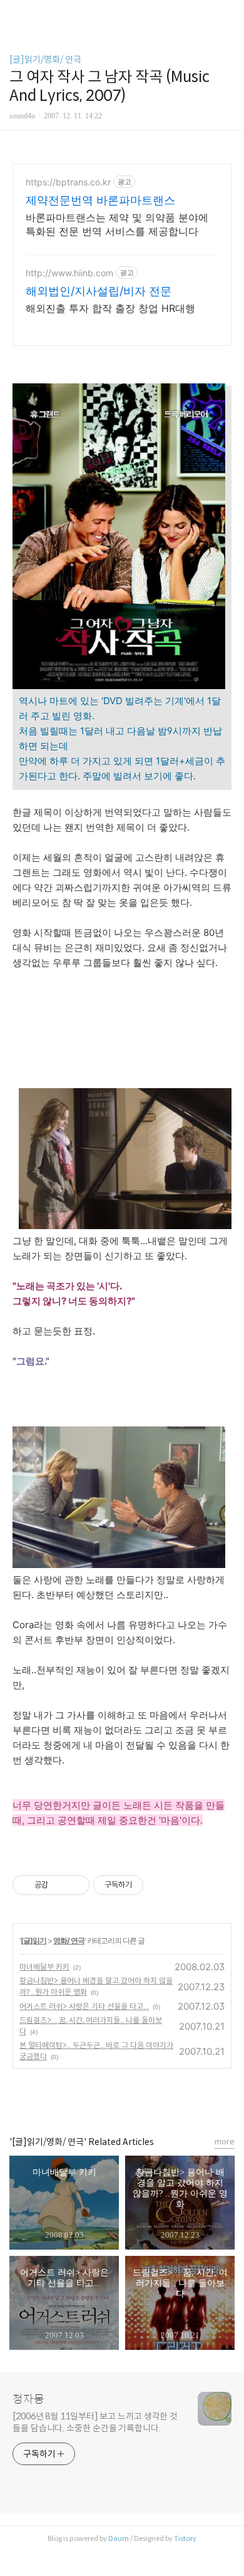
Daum (119, 2538)
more (225, 2142)
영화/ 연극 (69, 1940)
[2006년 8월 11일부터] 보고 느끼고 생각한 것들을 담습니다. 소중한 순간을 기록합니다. (95, 2422)
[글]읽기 (33, 1940)
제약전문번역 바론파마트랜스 (100, 200)
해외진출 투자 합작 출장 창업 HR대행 (110, 308)
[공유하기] (60, 1885)
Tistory (185, 2538)
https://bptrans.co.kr (68, 182)
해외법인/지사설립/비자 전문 (99, 291)
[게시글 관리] (75, 1885)
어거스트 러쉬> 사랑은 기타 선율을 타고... (84, 2006)
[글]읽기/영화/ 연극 (45, 60)
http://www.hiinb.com (69, 273)
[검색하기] (228, 14)
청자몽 (28, 2399)
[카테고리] (15, 14)
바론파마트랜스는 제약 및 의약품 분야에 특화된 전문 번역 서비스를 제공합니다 (117, 224)
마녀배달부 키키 (44, 1967)
